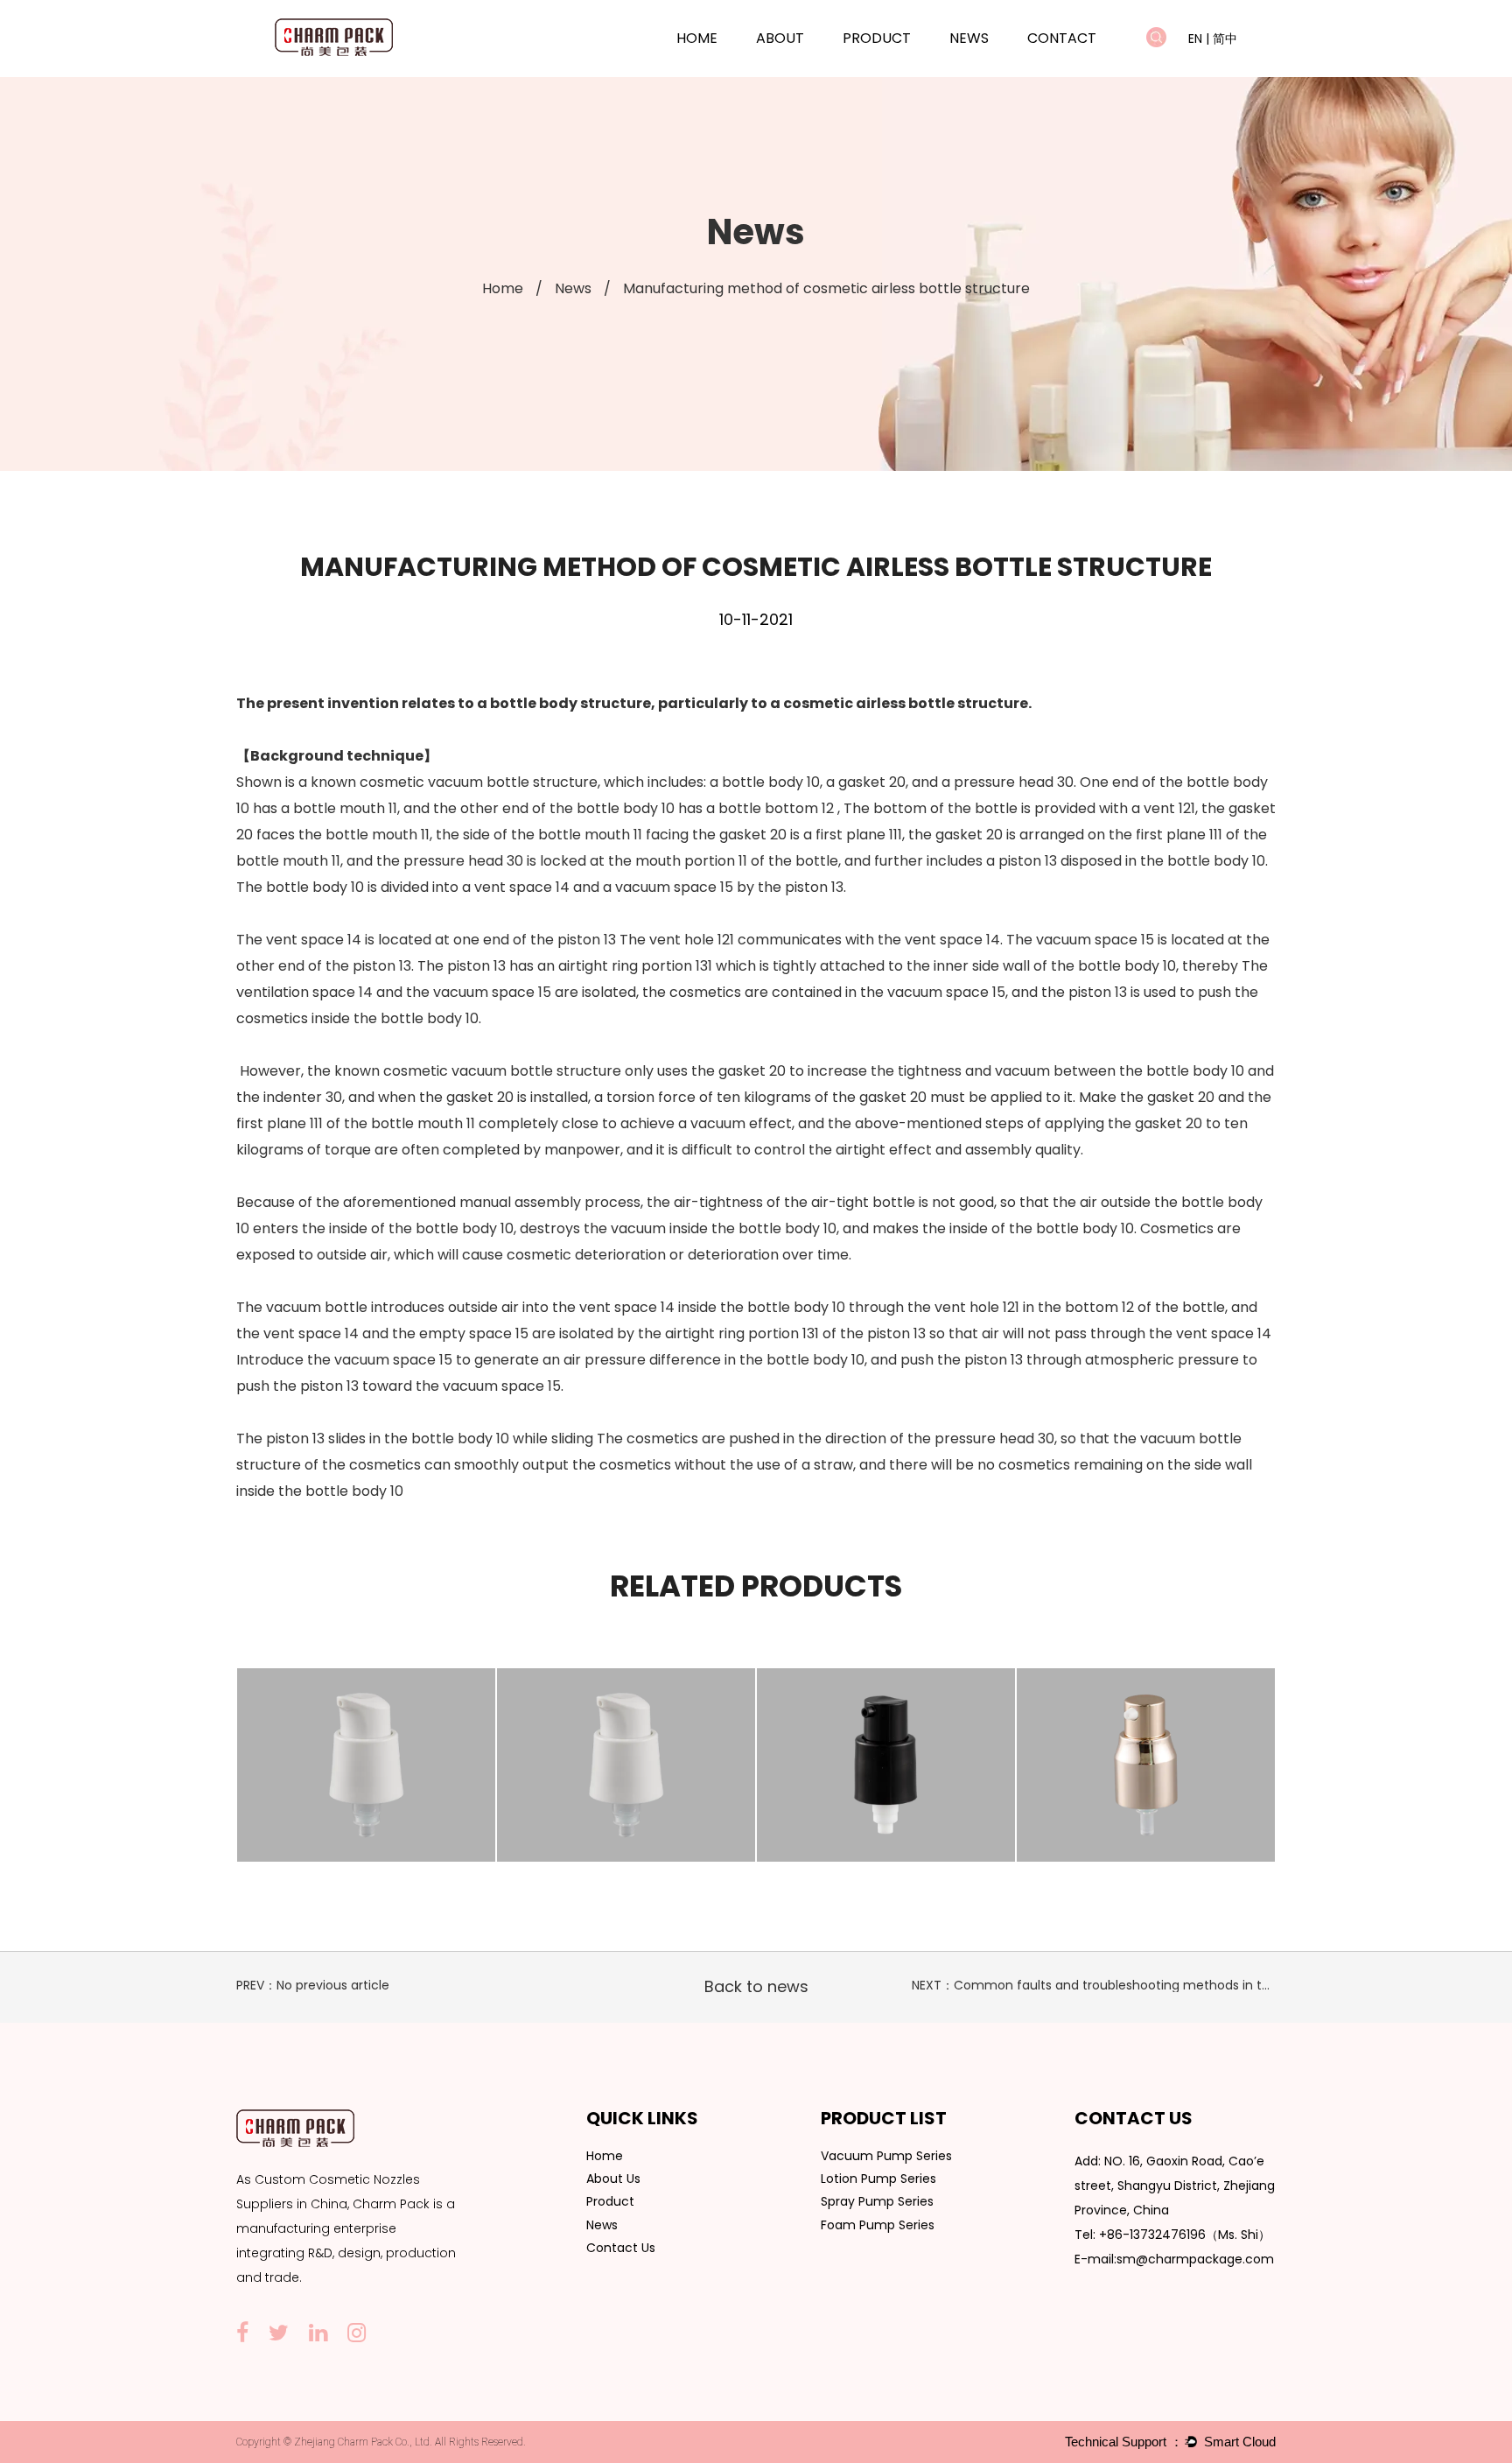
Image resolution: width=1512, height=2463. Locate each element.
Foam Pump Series (878, 2225)
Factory (803, 66)
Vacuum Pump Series (904, 68)
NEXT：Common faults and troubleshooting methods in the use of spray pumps (1157, 1985)
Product (877, 38)
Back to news (756, 1986)
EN (1195, 39)
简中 (1225, 39)
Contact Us (621, 2248)
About (780, 38)
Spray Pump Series (877, 2201)
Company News (996, 68)
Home (697, 38)
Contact (1062, 38)
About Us (613, 2179)
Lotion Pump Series (903, 66)
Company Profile (804, 68)
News (969, 38)
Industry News (994, 66)
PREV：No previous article (313, 1985)
